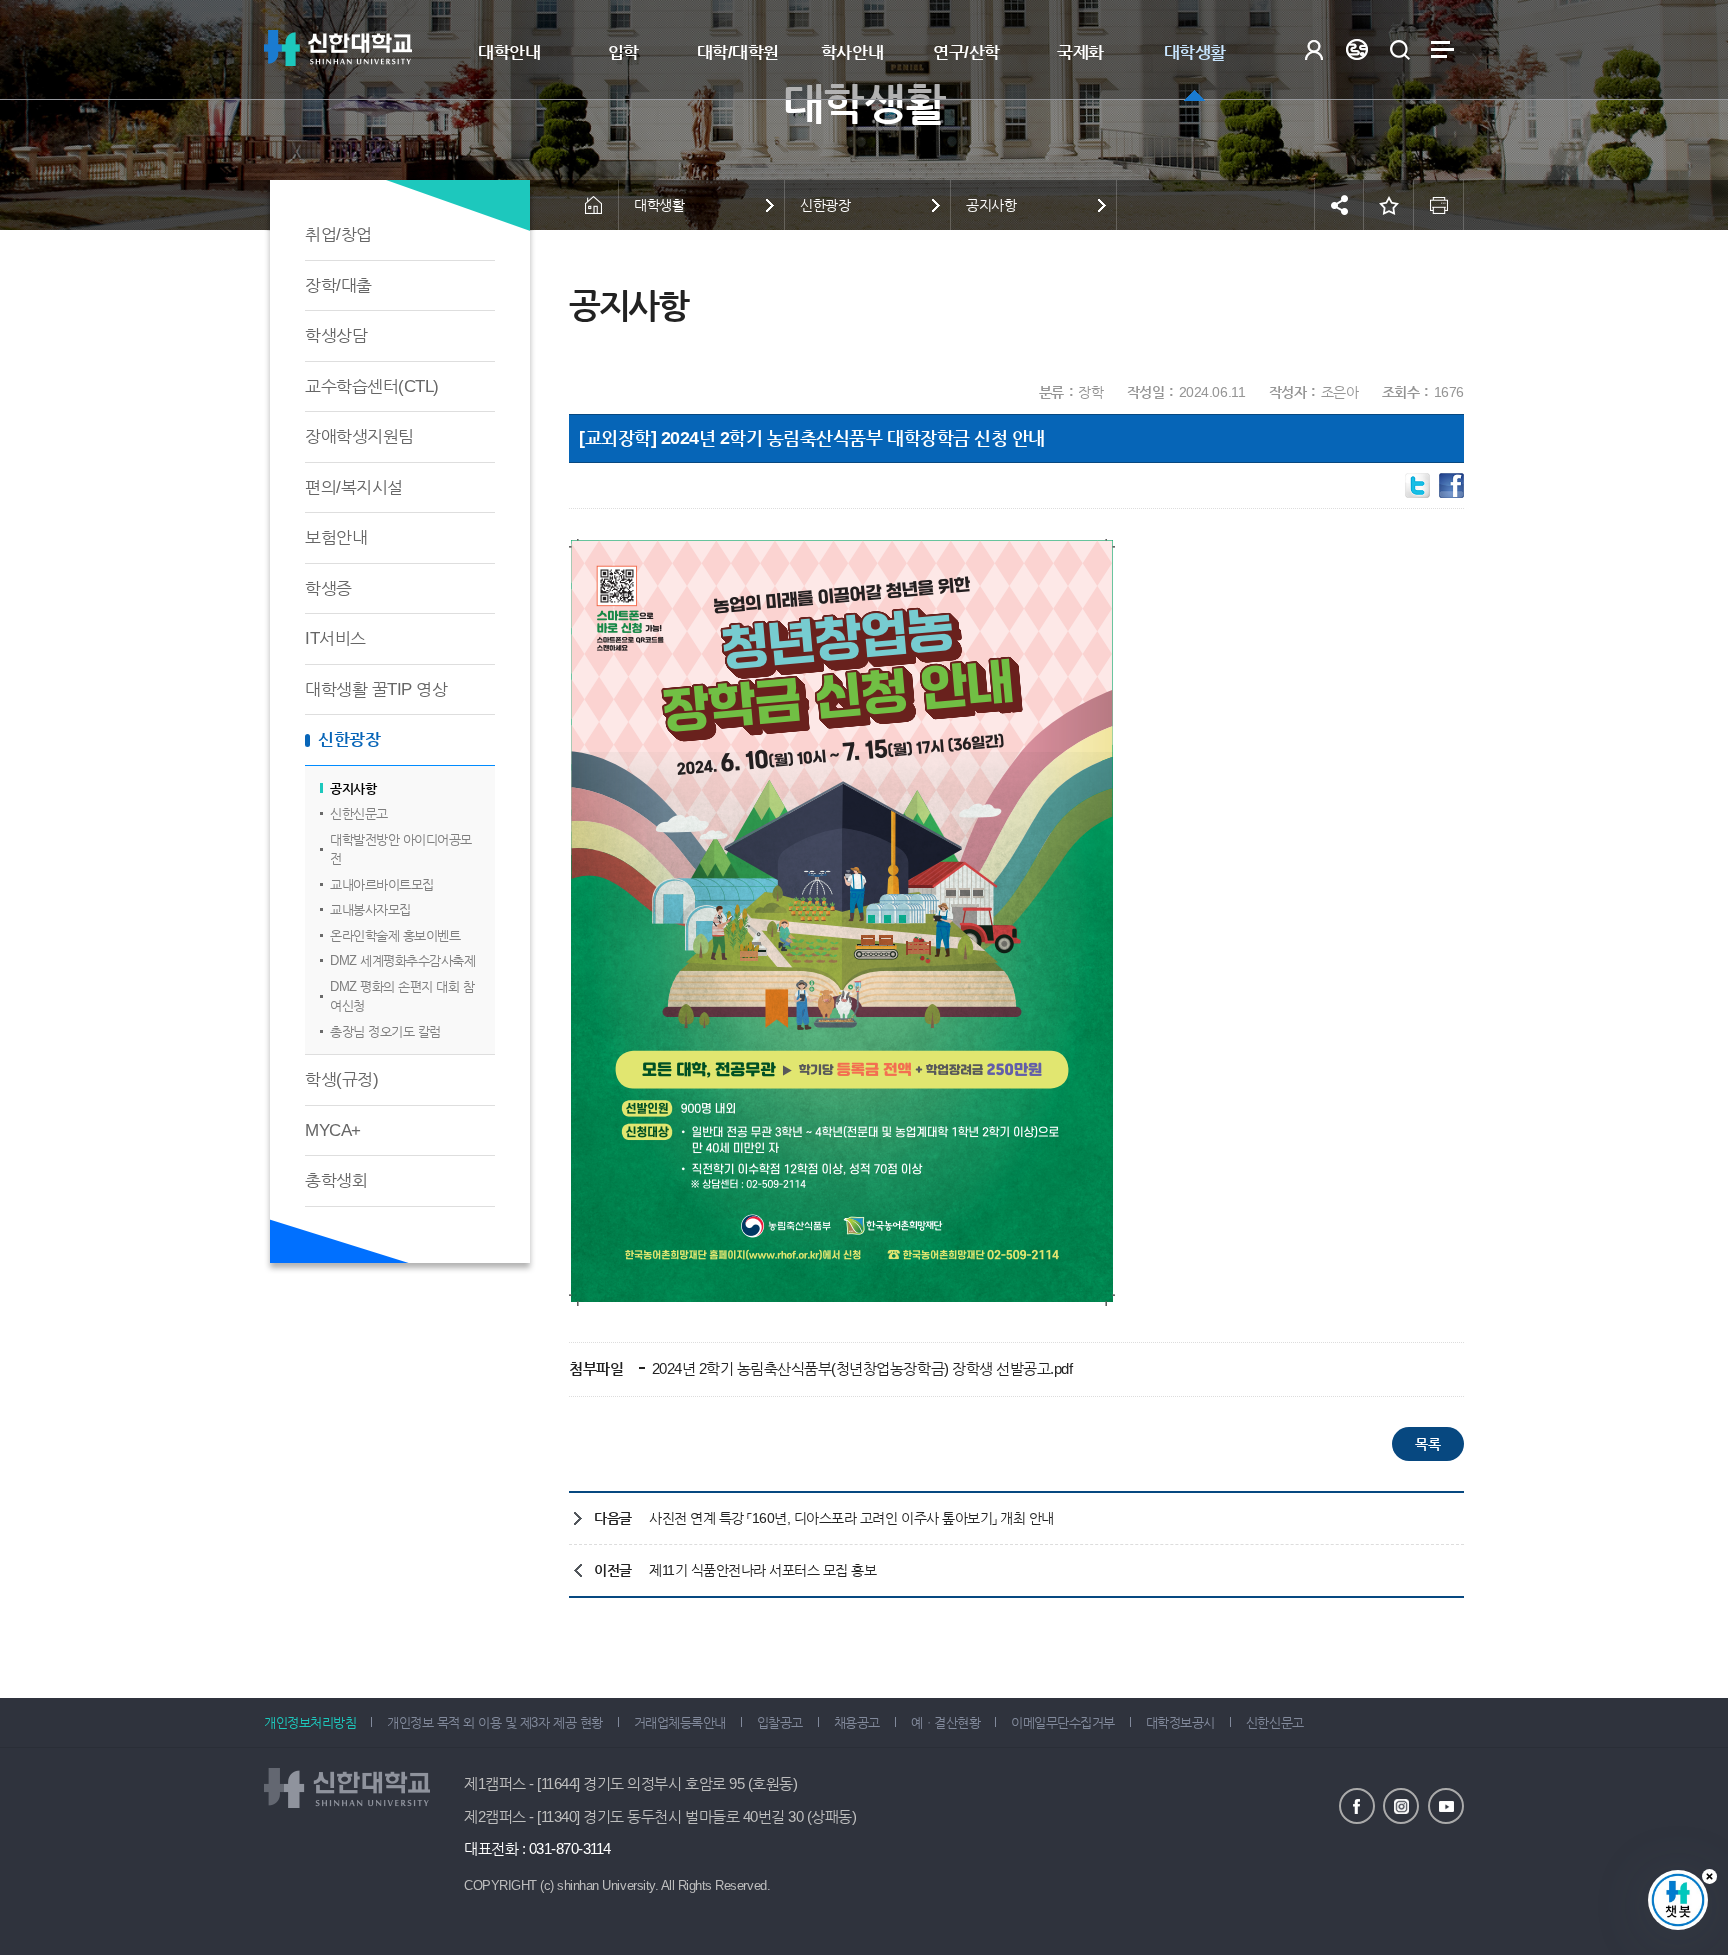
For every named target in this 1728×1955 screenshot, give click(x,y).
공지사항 (353, 788)
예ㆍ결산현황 (945, 1722)
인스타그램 (1401, 1806)
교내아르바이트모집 (382, 884)
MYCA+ (333, 1130)
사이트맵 (1442, 49)
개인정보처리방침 (310, 1722)
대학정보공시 (1180, 1722)
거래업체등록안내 (680, 1722)
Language (1356, 49)
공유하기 (1339, 205)
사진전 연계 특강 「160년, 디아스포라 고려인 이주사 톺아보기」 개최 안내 (851, 1518)
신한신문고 (359, 813)
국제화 (1080, 52)
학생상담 (336, 335)
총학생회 (336, 1180)
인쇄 (1439, 205)
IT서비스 (335, 638)
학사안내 (852, 52)
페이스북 (1357, 1806)
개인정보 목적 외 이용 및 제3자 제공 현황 (494, 1722)
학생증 (328, 588)
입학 (623, 52)
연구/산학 (966, 52)
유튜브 (1446, 1806)
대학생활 (1195, 52)
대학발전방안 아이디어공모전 (401, 849)
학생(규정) (341, 1079)
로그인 (1313, 49)
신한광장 (349, 739)
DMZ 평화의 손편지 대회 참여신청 (402, 996)
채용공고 (857, 1722)
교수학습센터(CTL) (372, 386)
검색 (1399, 49)
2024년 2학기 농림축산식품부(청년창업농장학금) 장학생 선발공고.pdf (860, 1368)
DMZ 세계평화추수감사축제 (402, 960)
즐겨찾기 (1389, 205)
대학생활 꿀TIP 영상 (376, 689)
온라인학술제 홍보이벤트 (395, 935)
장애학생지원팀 (359, 436)
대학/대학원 (738, 52)
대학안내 (509, 52)
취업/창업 (338, 234)
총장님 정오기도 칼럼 (385, 1031)
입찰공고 (780, 1722)
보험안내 (336, 537)
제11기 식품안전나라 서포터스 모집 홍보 (762, 1570)
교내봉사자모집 (370, 909)
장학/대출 (338, 285)
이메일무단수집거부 (1063, 1722)
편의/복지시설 (354, 487)
